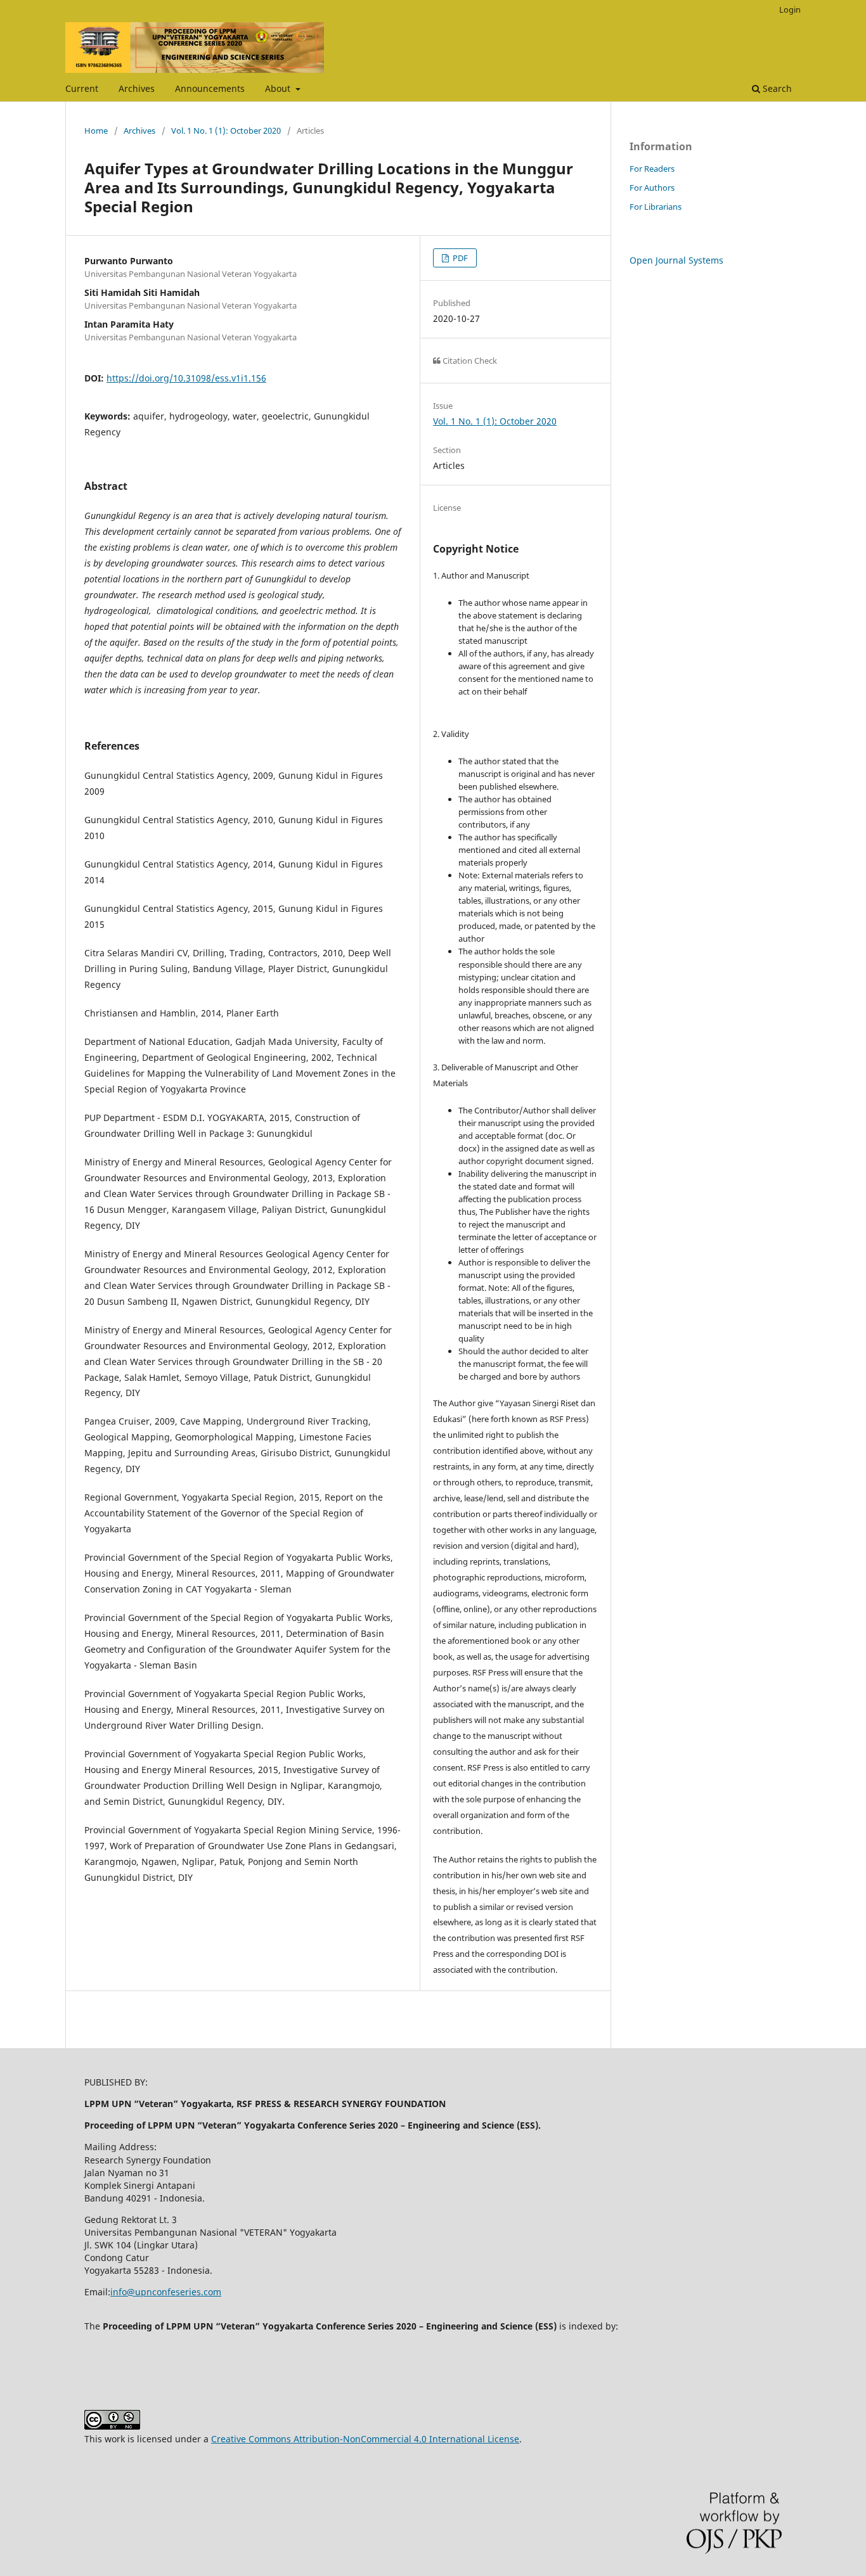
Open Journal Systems (676, 260)
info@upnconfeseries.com (166, 2292)
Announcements (210, 88)
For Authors (652, 188)
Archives (137, 88)
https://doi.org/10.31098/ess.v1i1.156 (186, 378)
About (279, 88)
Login (790, 10)
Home (96, 131)
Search (776, 88)
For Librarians (656, 207)
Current (82, 88)
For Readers (652, 169)
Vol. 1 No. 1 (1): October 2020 (226, 131)
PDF (459, 258)
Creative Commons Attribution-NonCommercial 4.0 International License (365, 2439)
